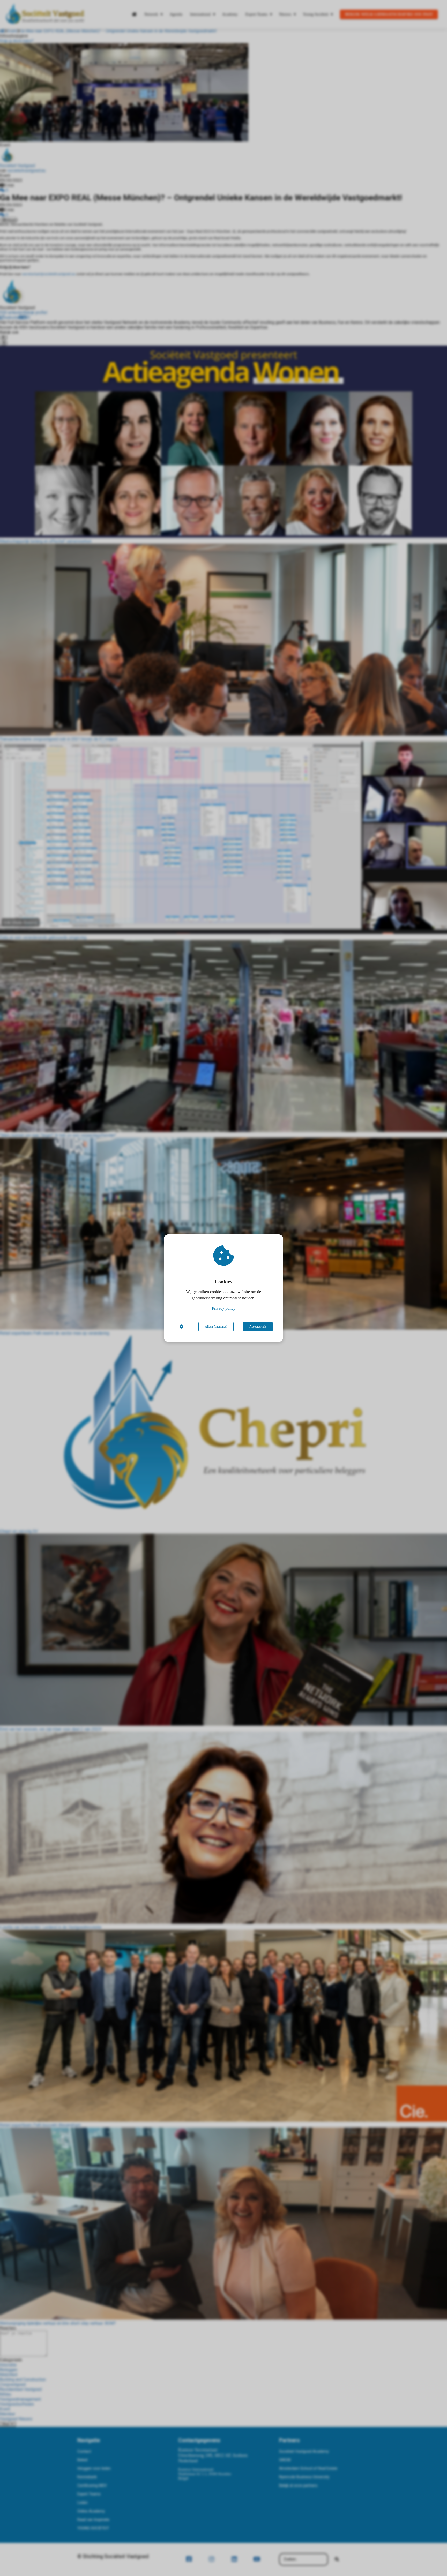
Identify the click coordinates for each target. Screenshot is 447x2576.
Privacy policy (224, 1308)
